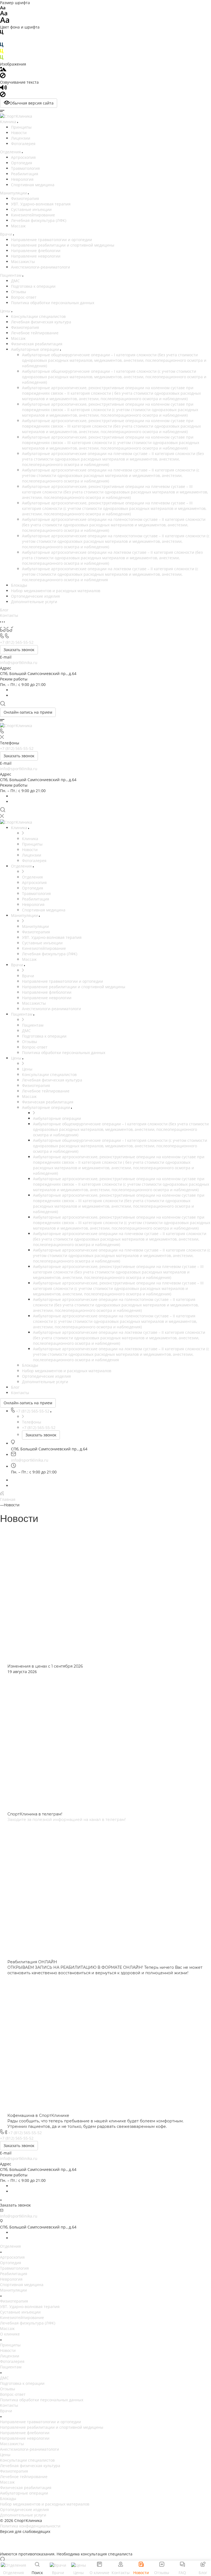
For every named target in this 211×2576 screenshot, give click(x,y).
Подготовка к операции (33, 286)
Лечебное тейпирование (35, 333)
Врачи (6, 2411)
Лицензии (21, 138)
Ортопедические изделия (35, 596)
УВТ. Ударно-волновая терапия (41, 204)
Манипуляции (13, 2290)
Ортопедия (22, 163)
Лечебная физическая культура (41, 322)
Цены (5, 2455)
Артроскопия (23, 157)
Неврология (22, 179)
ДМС (15, 281)
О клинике (10, 2334)
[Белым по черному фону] (2, 40)
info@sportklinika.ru (19, 663)
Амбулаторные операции (36, 349)
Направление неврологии (36, 256)
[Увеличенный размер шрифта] (5, 22)
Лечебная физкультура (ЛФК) (39, 220)
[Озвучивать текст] (3, 89)
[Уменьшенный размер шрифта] (3, 8)
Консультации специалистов (38, 316)
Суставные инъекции (31, 209)
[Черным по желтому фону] (2, 52)
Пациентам (11, 2367)
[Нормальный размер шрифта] (4, 14)
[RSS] (2, 1494)
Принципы (21, 127)
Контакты (9, 2405)
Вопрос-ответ (24, 297)
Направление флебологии (36, 251)
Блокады (19, 585)
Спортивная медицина (33, 185)
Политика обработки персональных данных (53, 303)
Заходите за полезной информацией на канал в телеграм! (67, 1820)
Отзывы (19, 292)
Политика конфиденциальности (30, 2526)
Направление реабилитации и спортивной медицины (63, 245)
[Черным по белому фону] (2, 33)
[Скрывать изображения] (3, 77)
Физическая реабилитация (37, 344)
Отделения (10, 2246)
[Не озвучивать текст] (3, 96)
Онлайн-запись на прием (28, 712)
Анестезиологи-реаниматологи (41, 267)
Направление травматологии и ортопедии (52, 240)
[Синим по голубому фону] (2, 46)
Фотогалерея (23, 144)
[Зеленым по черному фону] (2, 59)
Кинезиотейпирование (33, 215)
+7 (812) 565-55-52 (25, 2133)
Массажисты (23, 262)
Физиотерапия (25, 198)
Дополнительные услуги (34, 602)
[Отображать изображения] (3, 70)
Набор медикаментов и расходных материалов (56, 591)
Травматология (25, 168)
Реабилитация (25, 174)
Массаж (18, 226)
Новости (19, 133)
